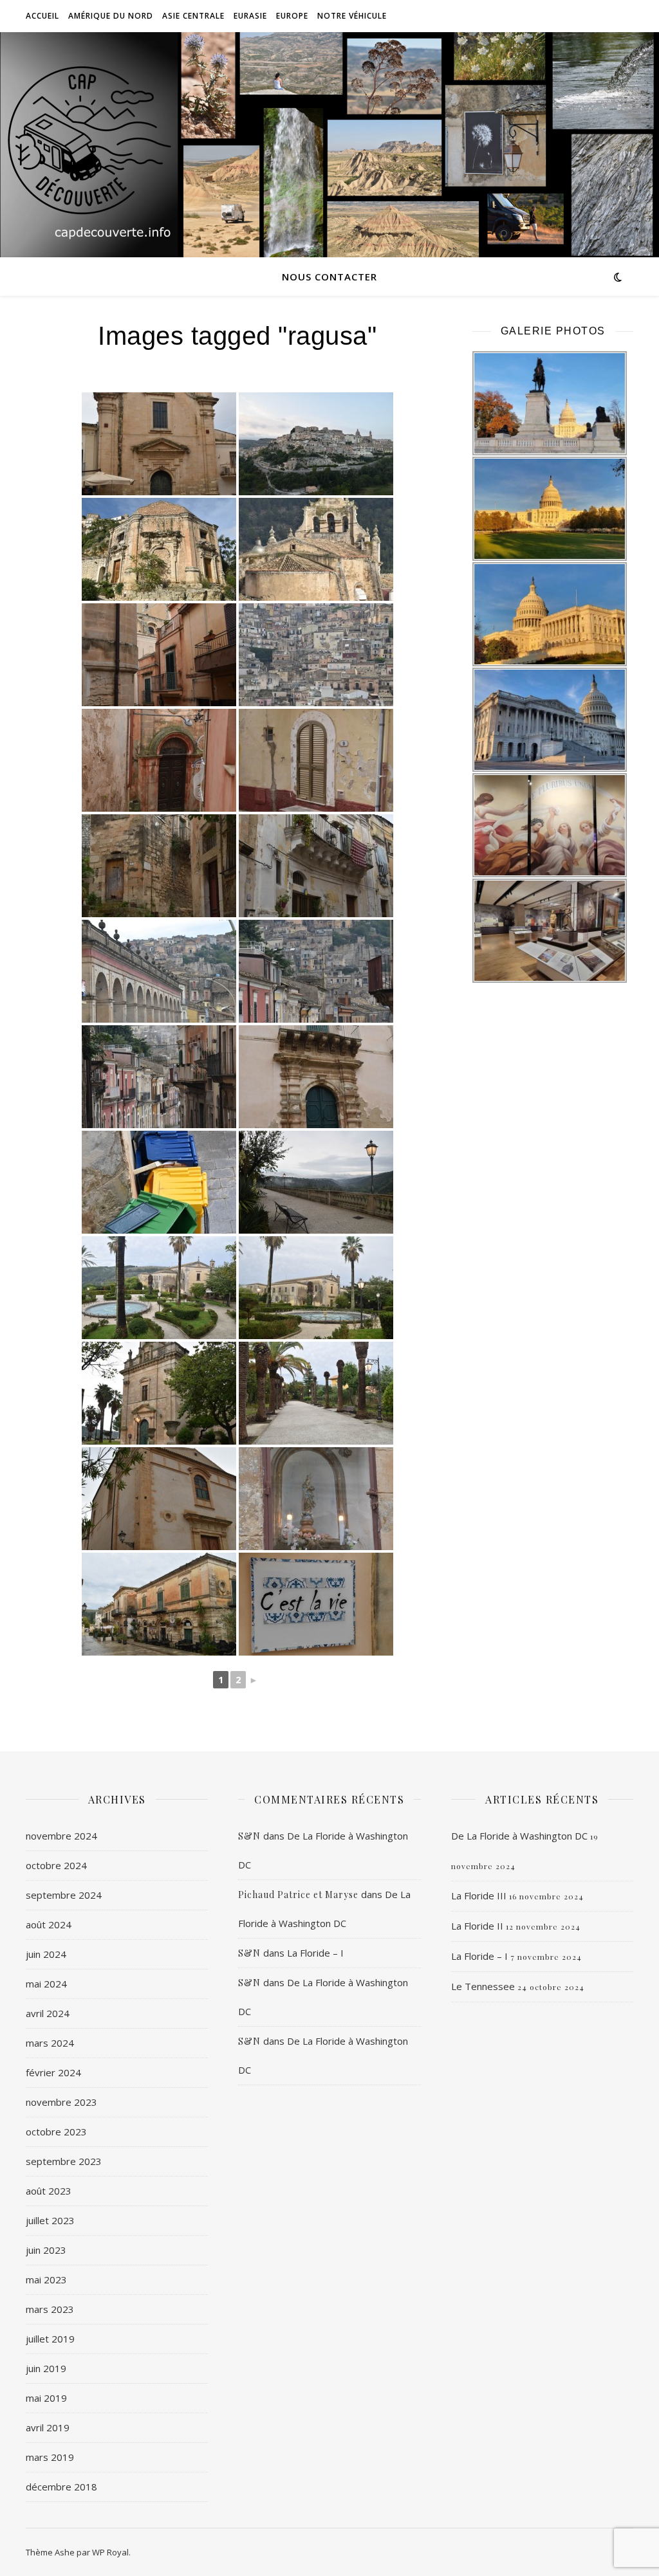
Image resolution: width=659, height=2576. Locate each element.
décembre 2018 (61, 2487)
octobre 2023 (56, 2132)
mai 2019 (46, 2398)
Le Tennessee (483, 1986)
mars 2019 (50, 2457)
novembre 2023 (61, 2102)
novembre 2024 (61, 1836)
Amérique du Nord (111, 16)
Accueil (42, 16)
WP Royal (110, 2552)
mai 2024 (46, 1984)
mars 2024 (50, 2043)
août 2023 (49, 2191)
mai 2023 (46, 2279)
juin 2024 (46, 1954)
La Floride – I (315, 1953)
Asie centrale (193, 16)
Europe (292, 16)
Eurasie (250, 16)
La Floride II (477, 1926)
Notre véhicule (352, 16)
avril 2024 (48, 2013)
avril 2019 (48, 2427)
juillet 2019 (50, 2339)
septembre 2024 (64, 1895)
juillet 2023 (50, 2220)
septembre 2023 (64, 2161)
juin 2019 (46, 2368)
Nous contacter (329, 277)
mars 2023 (50, 2309)
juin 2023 (46, 2250)
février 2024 (53, 2072)
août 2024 (49, 1924)
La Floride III (479, 1895)
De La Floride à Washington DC (519, 1836)
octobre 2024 (56, 1865)
